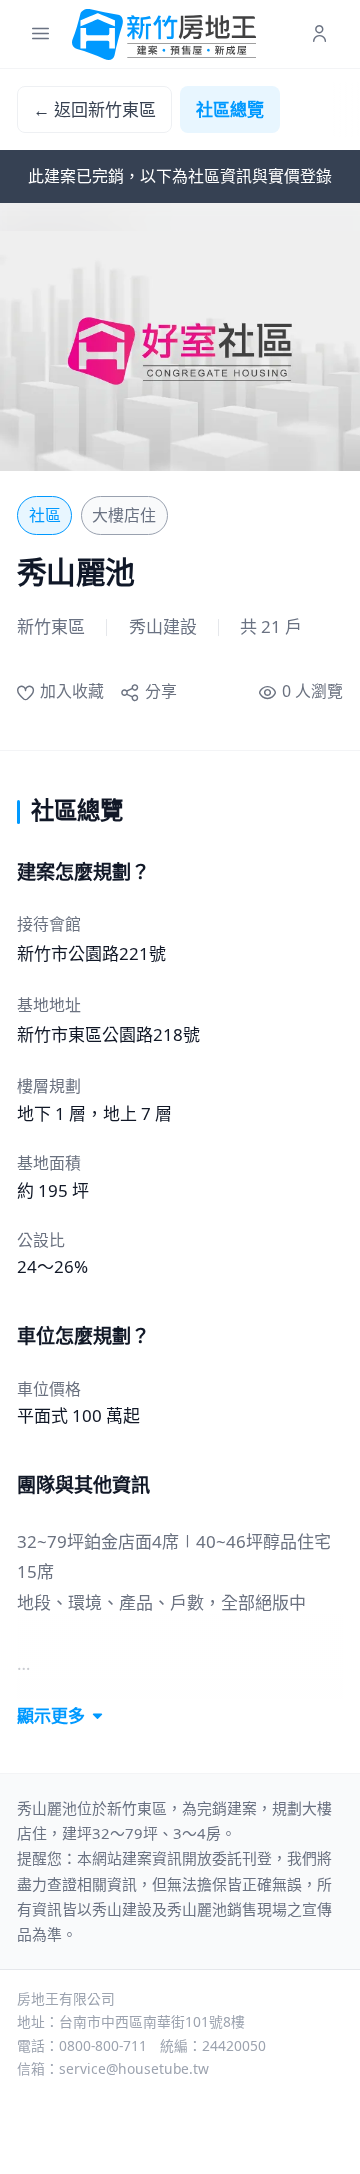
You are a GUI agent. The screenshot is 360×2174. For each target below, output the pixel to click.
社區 (45, 515)
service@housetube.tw (134, 2068)
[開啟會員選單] (319, 34)
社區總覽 (230, 109)
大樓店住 (124, 515)
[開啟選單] (40, 34)
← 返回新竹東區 (94, 109)
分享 (160, 691)
